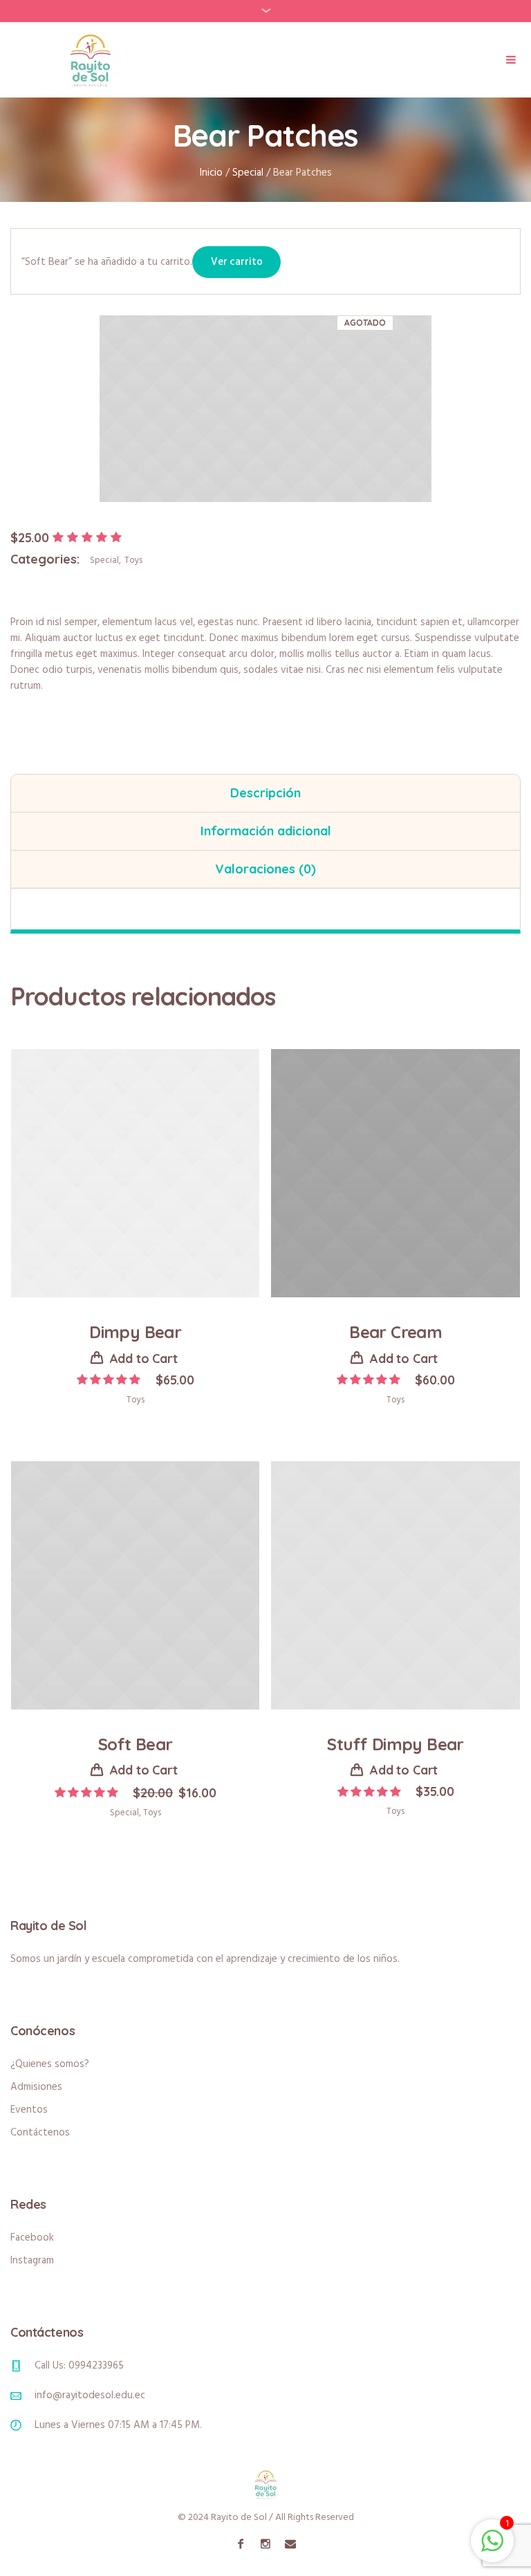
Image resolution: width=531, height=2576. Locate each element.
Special (248, 173)
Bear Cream (395, 1332)
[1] (492, 2549)
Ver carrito (236, 262)
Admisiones (36, 2087)
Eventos (29, 2110)
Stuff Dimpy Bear (395, 1744)
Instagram (32, 2261)
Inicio (211, 173)
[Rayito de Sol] (265, 2484)
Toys (133, 560)
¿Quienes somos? (50, 2064)
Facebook (32, 2238)
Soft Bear (136, 1744)
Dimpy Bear (135, 1332)
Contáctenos (40, 2133)
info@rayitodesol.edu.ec (90, 2396)
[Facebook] (241, 2543)
